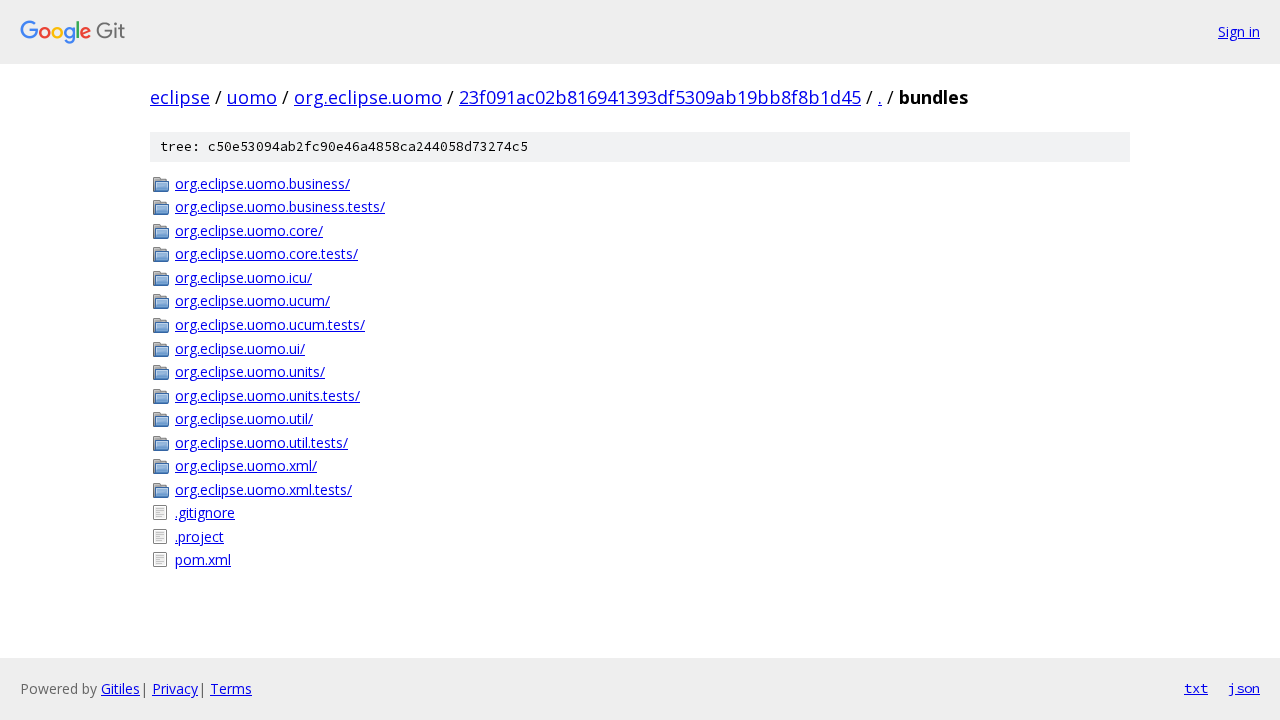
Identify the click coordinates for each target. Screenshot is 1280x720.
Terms (231, 688)
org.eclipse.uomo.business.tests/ (280, 206)
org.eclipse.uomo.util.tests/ (261, 442)
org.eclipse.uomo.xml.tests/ (263, 489)
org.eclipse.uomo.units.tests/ (267, 395)
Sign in (1239, 31)
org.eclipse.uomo (368, 97)
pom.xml (203, 559)
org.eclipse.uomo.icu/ (243, 277)
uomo (252, 97)
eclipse (180, 97)
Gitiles (120, 688)
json (1244, 688)
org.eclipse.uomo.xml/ (246, 465)
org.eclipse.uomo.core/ (249, 230)
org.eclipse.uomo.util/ (244, 418)
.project (199, 536)
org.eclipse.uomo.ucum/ (252, 300)
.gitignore (205, 512)
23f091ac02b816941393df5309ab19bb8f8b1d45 (660, 97)
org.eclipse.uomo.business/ (262, 183)
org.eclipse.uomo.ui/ (240, 348)
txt (1196, 688)
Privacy (175, 688)
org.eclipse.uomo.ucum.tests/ (270, 324)
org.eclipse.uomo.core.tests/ (266, 253)
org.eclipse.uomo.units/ (250, 371)
